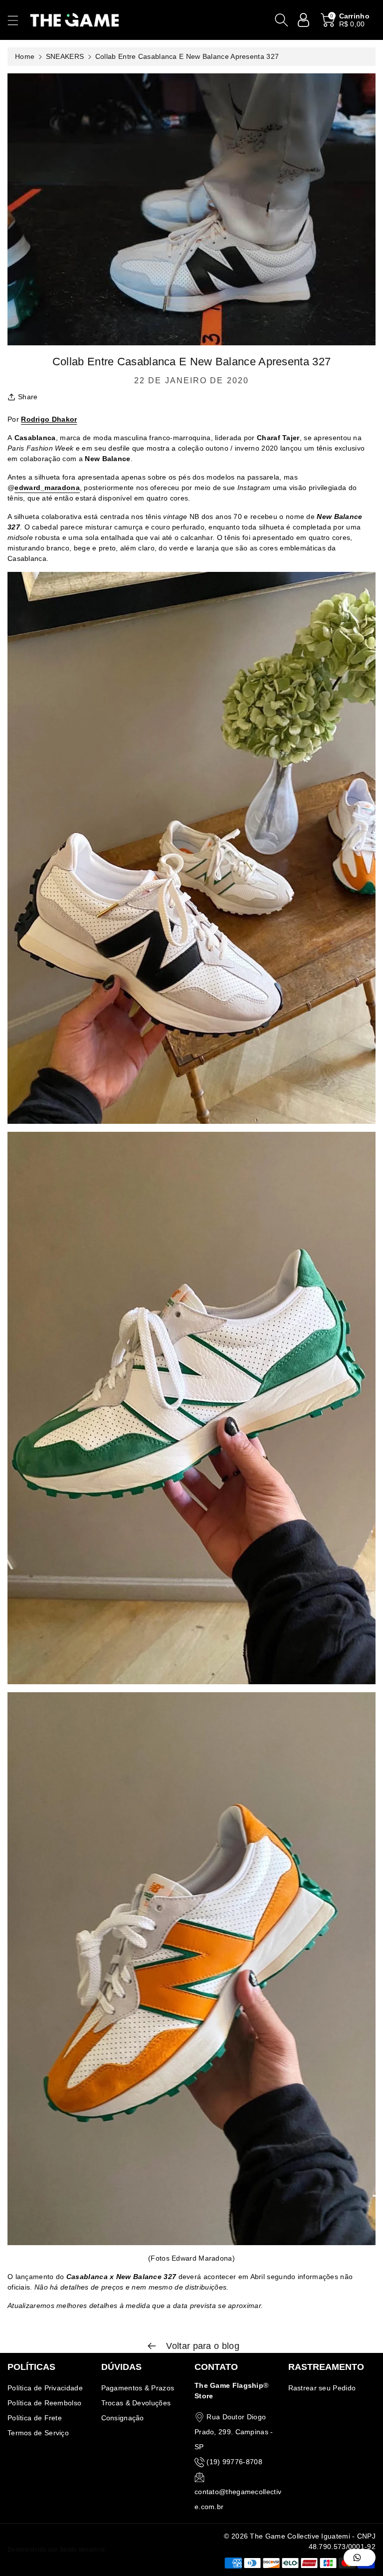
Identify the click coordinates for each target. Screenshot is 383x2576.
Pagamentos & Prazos (138, 2388)
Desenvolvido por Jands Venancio (56, 2550)
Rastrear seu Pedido (322, 2388)
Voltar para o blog (201, 2346)
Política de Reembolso (44, 2403)
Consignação (123, 2418)
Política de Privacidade (45, 2388)
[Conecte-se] (304, 20)
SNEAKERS (65, 56)
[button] (17, 20)
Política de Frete (35, 2418)
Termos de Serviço (38, 2433)
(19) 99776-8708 (234, 2462)
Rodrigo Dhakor (49, 419)
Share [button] (28, 397)
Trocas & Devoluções (136, 2403)
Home (25, 56)
